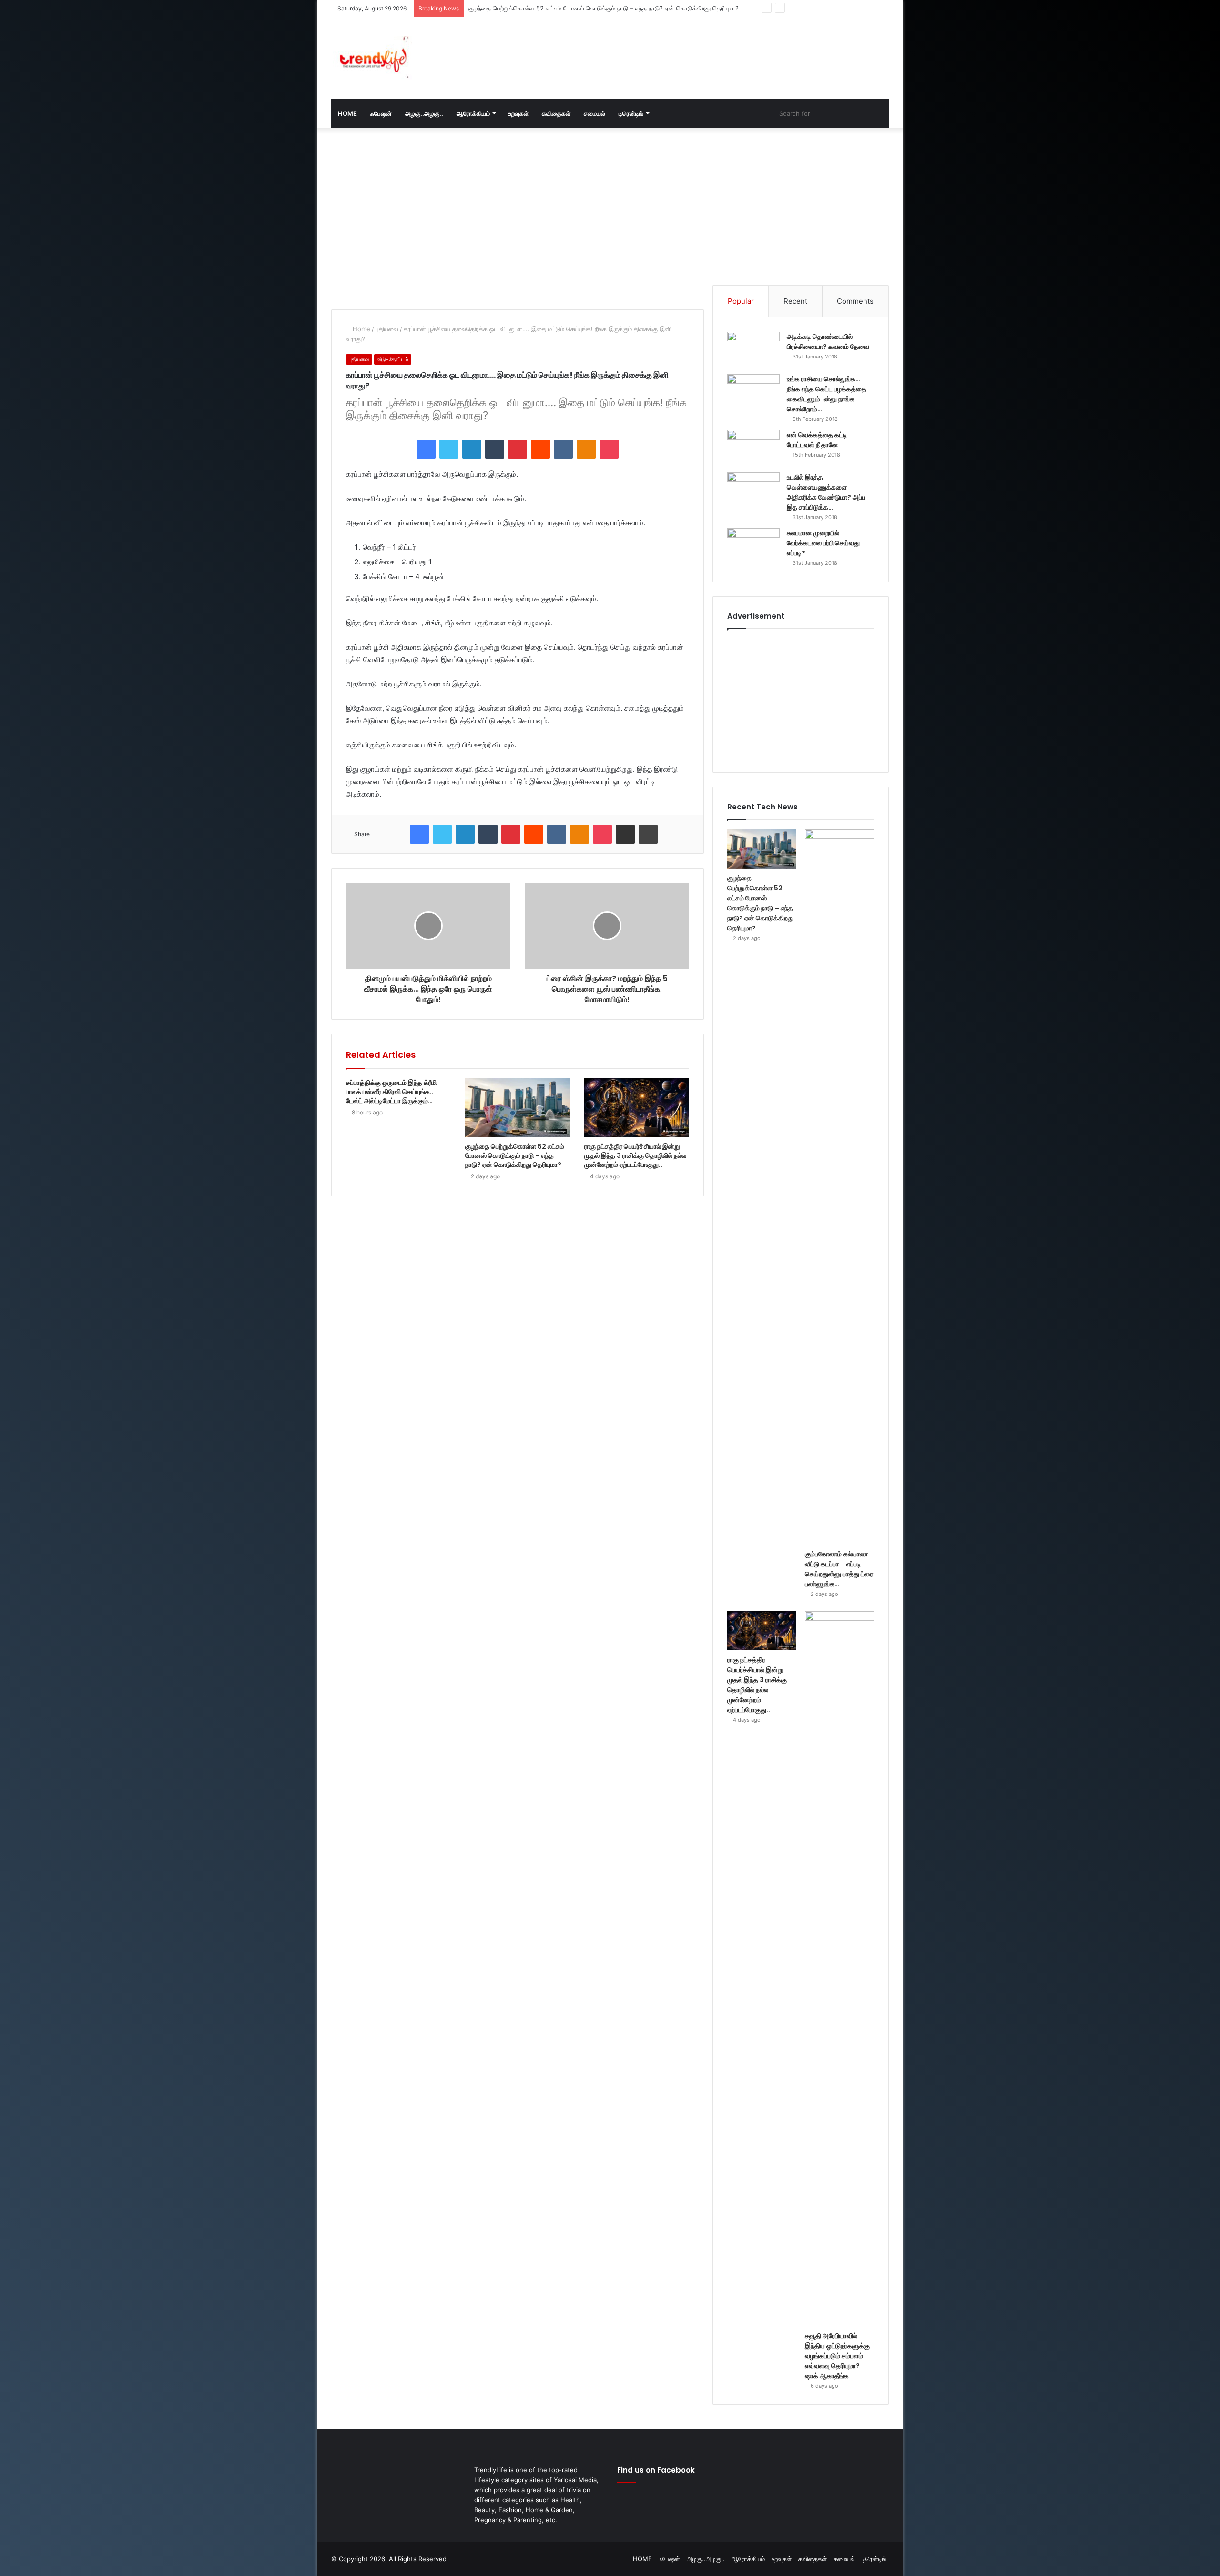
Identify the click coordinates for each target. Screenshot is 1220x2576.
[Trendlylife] (372, 58)
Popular (741, 301)
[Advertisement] (705, 48)
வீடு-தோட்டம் (393, 359)
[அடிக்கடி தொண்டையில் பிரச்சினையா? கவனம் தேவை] (753, 350)
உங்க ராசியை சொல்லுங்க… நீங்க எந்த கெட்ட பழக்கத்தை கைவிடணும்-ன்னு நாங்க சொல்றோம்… (827, 394)
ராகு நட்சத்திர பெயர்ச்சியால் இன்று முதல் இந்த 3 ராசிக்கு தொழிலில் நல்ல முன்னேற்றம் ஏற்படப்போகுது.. (635, 1155)
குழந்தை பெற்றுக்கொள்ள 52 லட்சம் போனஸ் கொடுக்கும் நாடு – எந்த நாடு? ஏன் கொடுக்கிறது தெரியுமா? (515, 1155)
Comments (855, 301)
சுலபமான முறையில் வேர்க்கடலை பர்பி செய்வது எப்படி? (823, 543)
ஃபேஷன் (381, 113)
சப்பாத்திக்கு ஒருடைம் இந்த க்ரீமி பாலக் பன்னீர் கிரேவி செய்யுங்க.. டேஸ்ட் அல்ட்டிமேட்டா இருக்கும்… (391, 1092)
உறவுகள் (518, 113)
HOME (347, 113)
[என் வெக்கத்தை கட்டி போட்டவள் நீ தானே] (753, 448)
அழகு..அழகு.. (424, 113)
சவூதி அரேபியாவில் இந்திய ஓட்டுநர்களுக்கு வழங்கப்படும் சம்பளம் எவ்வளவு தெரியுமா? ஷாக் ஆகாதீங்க (837, 2356)
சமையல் (595, 113)
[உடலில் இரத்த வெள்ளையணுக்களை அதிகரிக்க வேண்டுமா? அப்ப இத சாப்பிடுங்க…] (753, 490)
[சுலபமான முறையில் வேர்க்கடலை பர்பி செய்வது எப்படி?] (753, 546)
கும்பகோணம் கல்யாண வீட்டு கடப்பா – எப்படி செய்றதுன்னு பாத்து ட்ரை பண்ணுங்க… (577, 8)
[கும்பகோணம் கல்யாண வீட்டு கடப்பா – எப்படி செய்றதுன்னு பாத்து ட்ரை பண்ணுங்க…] (839, 1187)
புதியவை (387, 329)
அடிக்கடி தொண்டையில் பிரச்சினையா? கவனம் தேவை (828, 342)
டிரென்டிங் (631, 113)
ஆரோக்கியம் (473, 113)
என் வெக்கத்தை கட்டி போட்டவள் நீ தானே (817, 440)
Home (361, 329)
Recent (795, 301)
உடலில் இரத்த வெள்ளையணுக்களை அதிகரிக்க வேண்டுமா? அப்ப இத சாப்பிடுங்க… (826, 492)
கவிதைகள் (556, 113)
